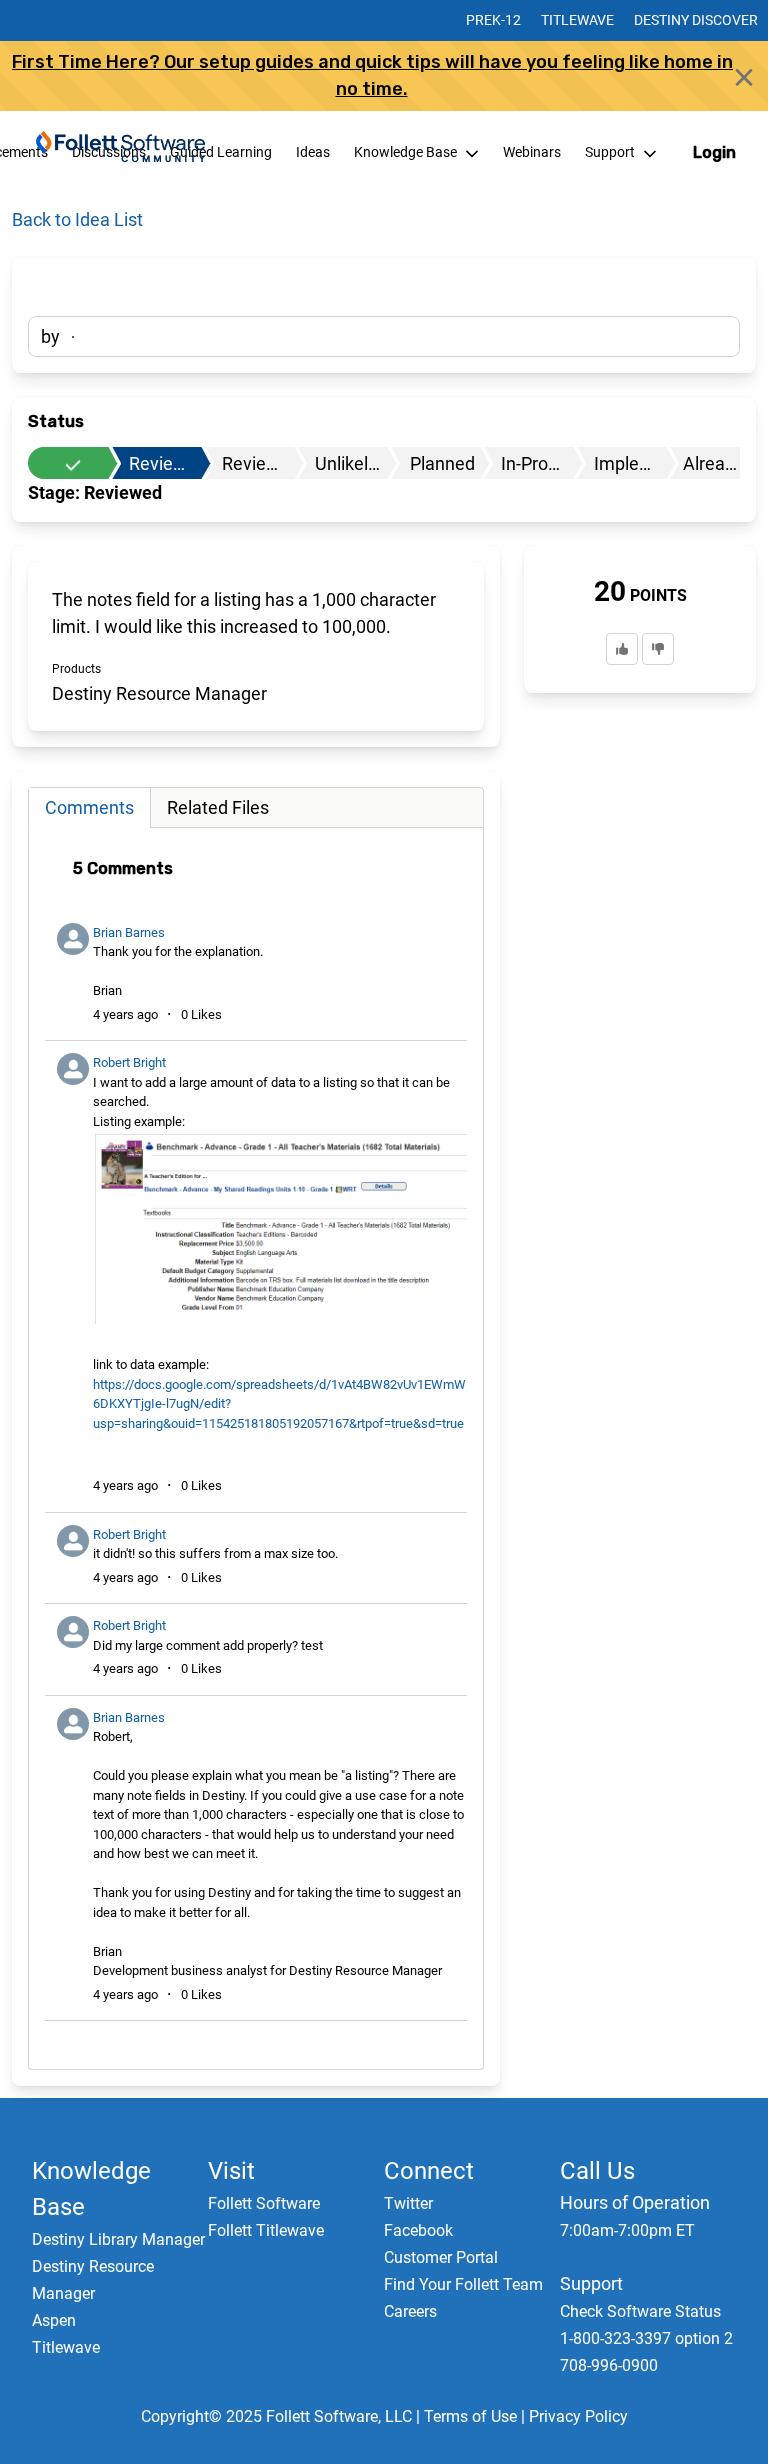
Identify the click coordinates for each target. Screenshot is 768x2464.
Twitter (408, 2203)
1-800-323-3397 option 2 (646, 2338)
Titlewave (577, 20)
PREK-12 (493, 20)
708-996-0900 (609, 2365)
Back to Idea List (77, 219)
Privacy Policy (578, 2416)
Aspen (54, 2320)
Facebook (418, 2230)
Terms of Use (470, 2416)
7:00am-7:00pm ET (627, 2230)
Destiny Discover (696, 20)
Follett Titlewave (266, 2230)
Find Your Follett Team (463, 2284)
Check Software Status (640, 2311)
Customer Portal (441, 2257)
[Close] (744, 78)
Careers (410, 2311)
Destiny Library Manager (118, 2239)
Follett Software (264, 2203)
